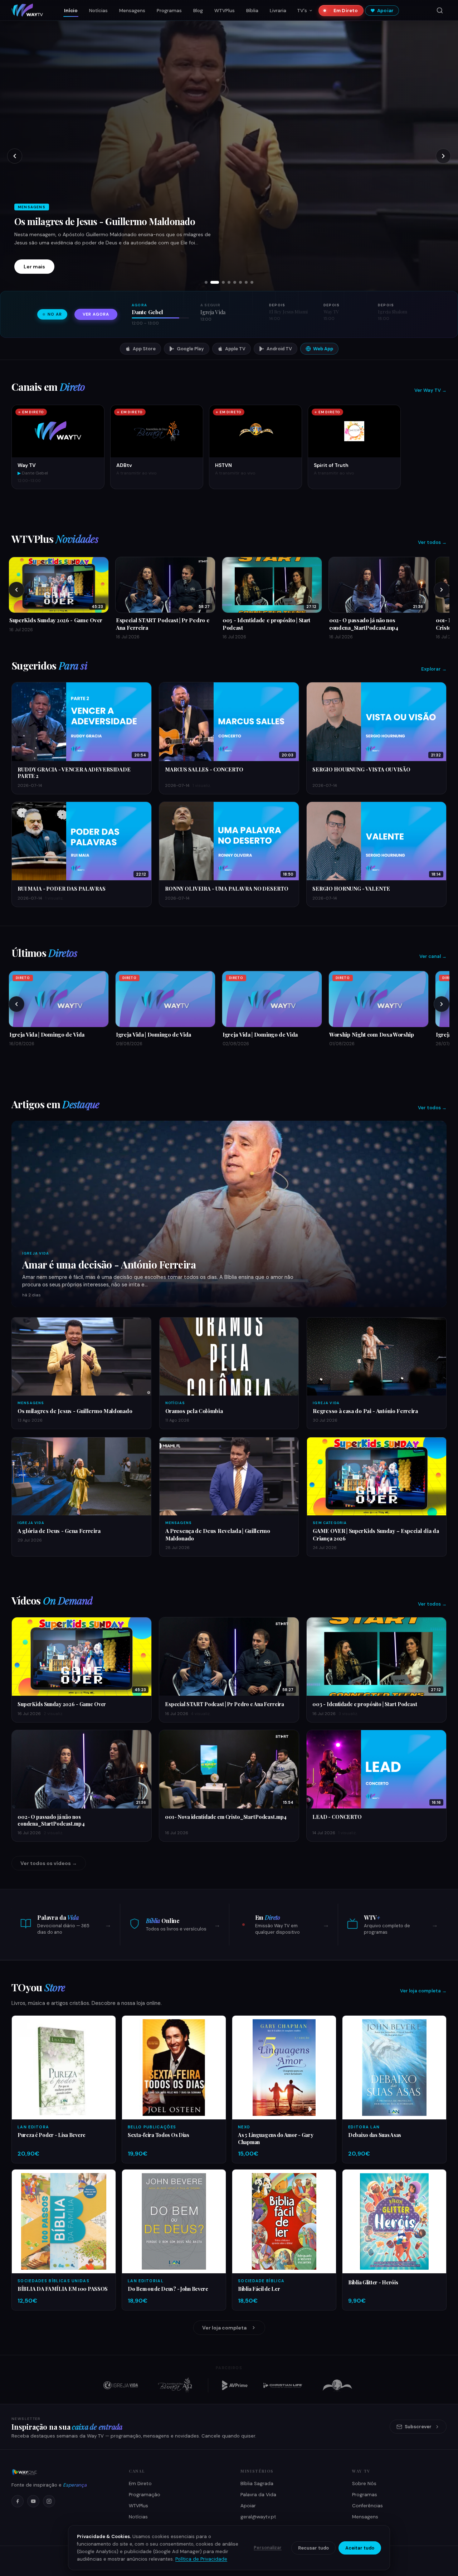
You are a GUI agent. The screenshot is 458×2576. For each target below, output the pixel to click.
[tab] (206, 282)
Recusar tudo (313, 2548)
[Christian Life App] (283, 2385)
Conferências (367, 2506)
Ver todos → (432, 542)
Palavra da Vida (258, 2495)
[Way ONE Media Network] (62, 2472)
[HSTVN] (337, 2385)
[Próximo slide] (443, 156)
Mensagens (132, 11)
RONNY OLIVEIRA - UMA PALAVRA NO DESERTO (226, 888)
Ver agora (96, 314)
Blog (198, 11)
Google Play (190, 349)
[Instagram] (49, 2501)
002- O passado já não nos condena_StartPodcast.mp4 (51, 1820)
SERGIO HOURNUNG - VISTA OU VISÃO (361, 769)
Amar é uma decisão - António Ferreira (109, 1264)
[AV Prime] (235, 2385)
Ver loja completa (224, 2328)
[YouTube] (33, 2501)
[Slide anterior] (15, 156)
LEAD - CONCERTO (337, 1817)
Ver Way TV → (430, 390)
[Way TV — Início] (27, 10)
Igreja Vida (36, 1253)
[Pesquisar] (440, 10)
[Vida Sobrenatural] (121, 2385)
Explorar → (434, 669)
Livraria (278, 11)
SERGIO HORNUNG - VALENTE (351, 888)
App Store (144, 349)
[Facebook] (18, 2501)
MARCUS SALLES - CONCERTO (204, 769)
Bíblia (252, 11)
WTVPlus (225, 11)
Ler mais (34, 267)
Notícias (98, 11)
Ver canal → (433, 956)
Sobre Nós (364, 2484)
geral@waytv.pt (258, 2517)
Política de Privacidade (201, 2559)
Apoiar (385, 11)
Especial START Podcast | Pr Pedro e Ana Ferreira (225, 1704)
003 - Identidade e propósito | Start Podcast (365, 1704)
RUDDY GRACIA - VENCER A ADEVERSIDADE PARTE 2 (74, 773)
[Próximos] (442, 590)
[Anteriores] (16, 590)
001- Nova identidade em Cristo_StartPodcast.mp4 (226, 1817)
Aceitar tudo (360, 2548)
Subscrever (418, 2427)
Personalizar (268, 2548)
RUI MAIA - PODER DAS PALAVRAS (62, 888)
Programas (169, 11)
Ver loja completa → (423, 1991)
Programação (145, 2495)
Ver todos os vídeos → (49, 1863)
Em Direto (346, 11)
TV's (302, 11)
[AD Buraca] (175, 2385)
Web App (323, 349)
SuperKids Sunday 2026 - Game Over (62, 1704)
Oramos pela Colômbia (61, 221)
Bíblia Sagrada (257, 2484)
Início (71, 11)
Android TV (279, 349)
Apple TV (235, 349)
